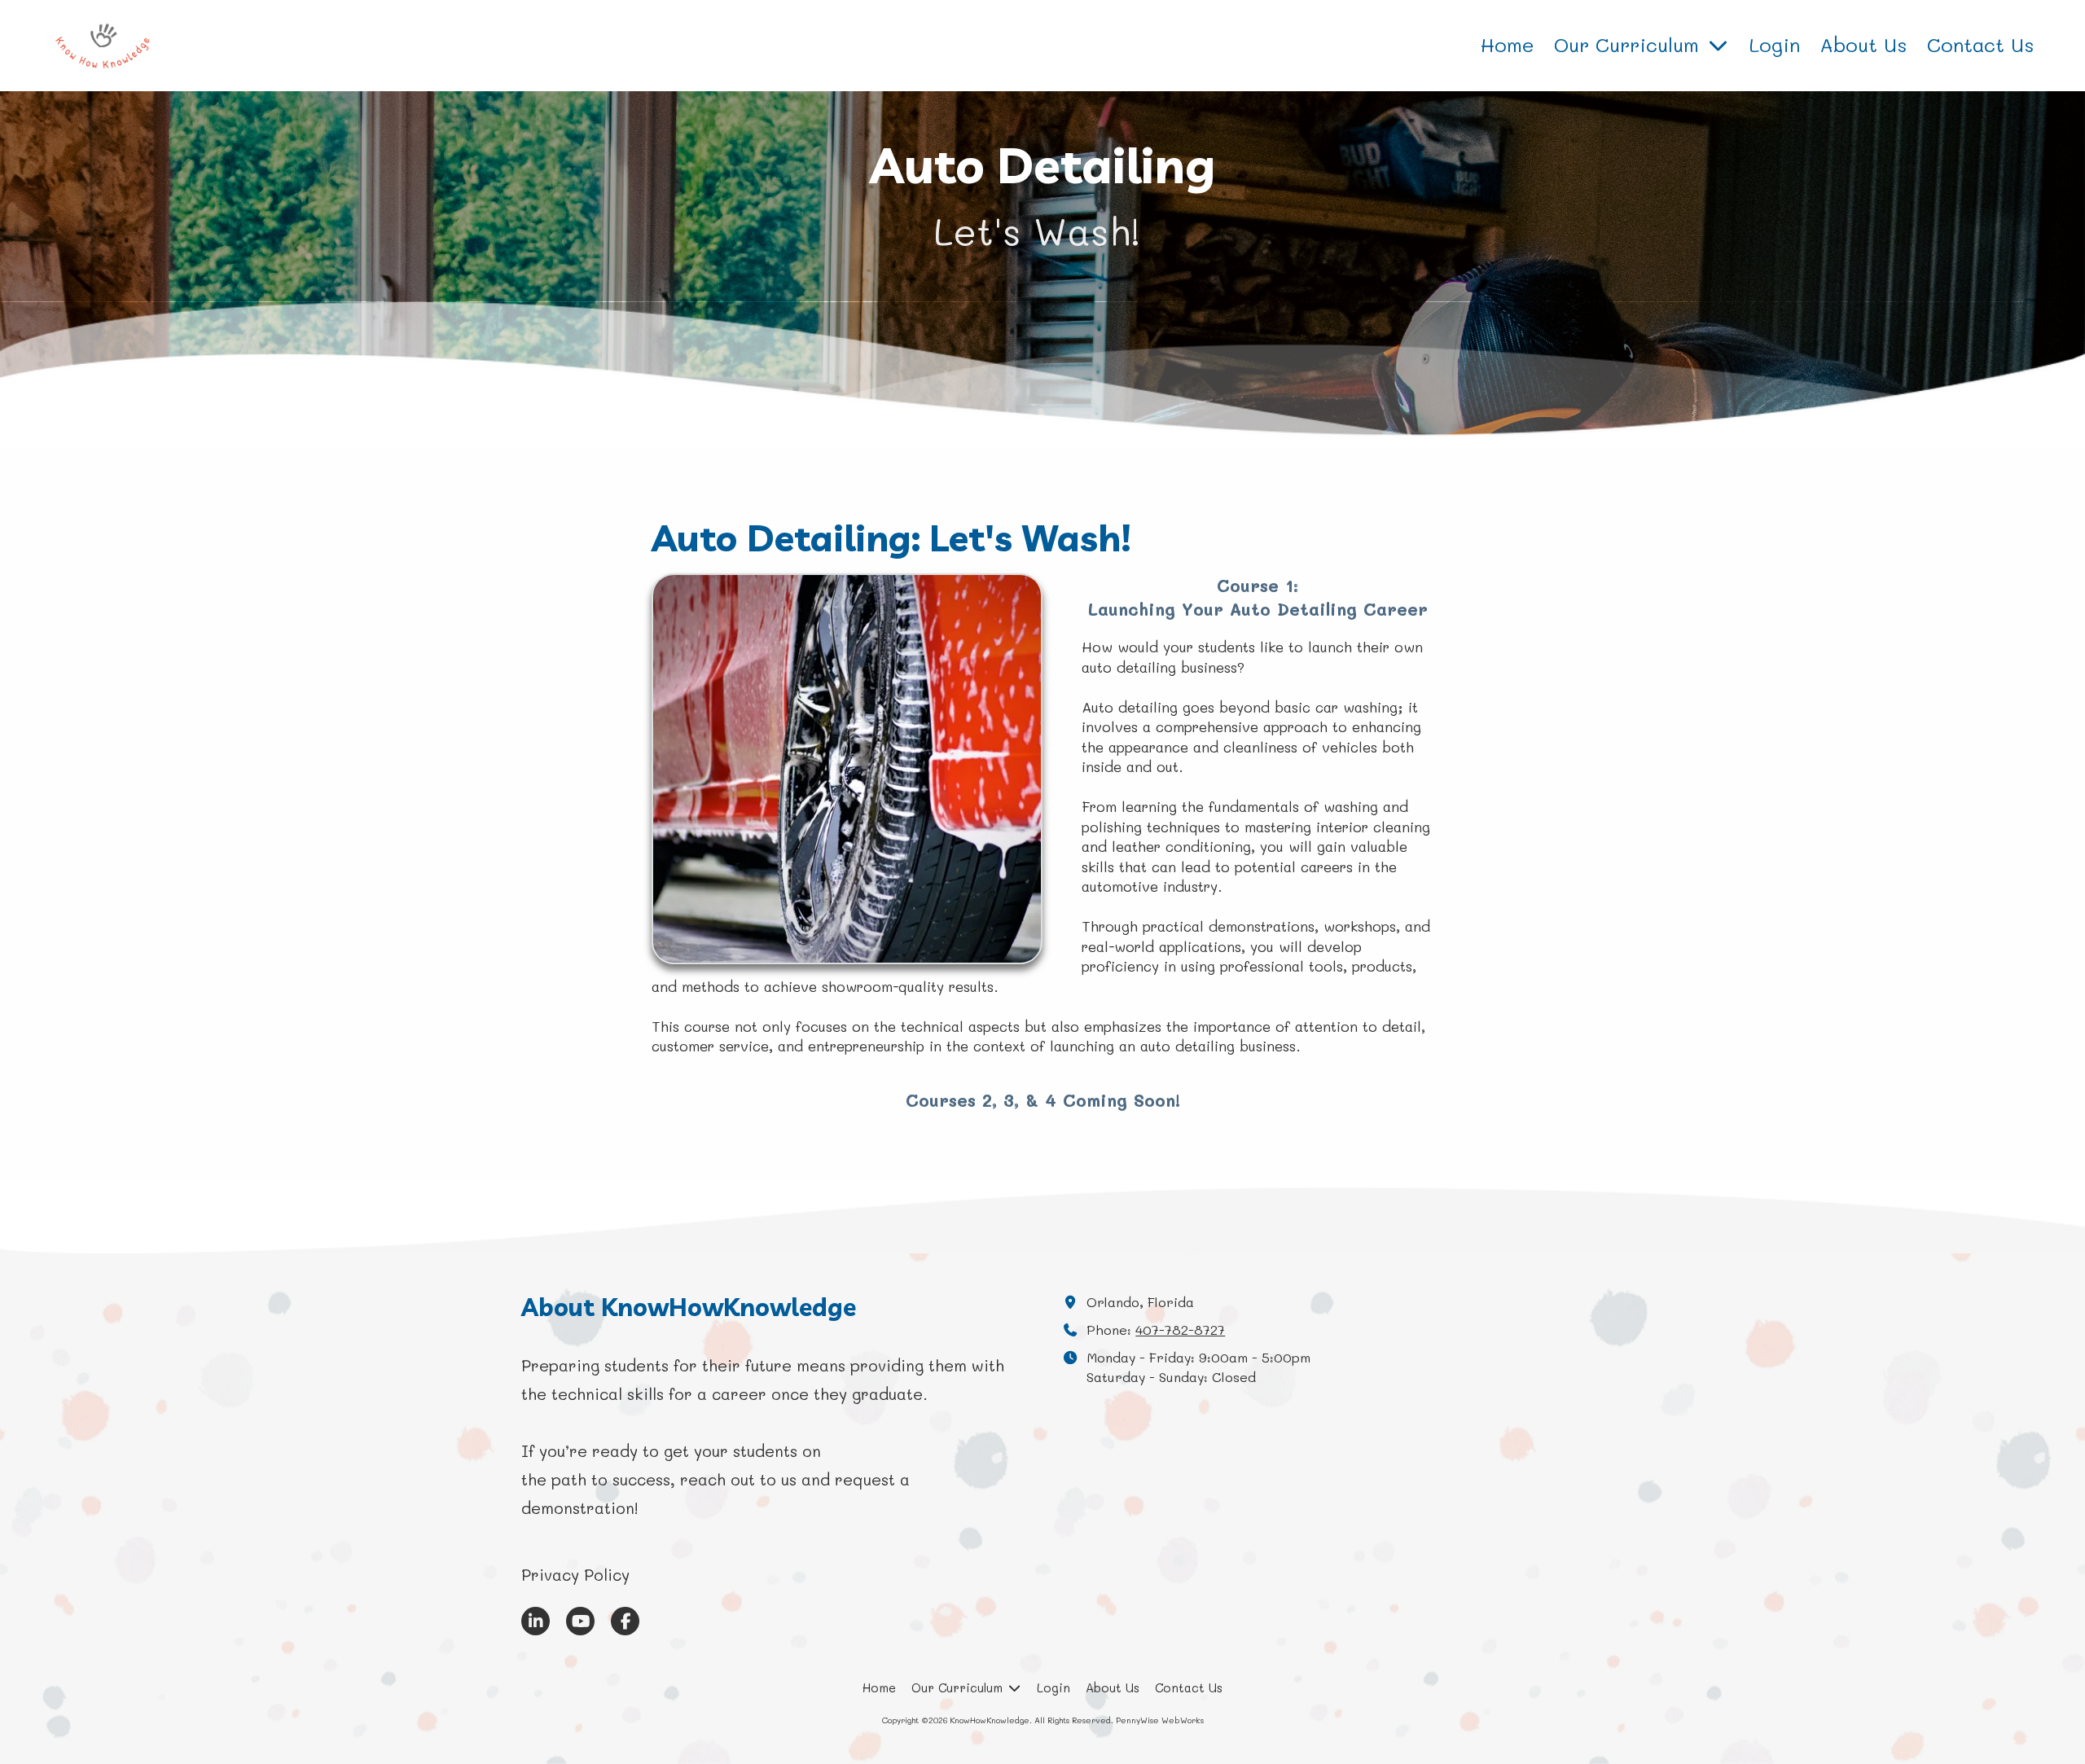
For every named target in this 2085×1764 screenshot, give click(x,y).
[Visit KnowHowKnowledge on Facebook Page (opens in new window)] (625, 1621)
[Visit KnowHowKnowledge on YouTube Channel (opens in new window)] (580, 1621)
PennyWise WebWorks (1160, 1720)
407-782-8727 (1180, 1330)
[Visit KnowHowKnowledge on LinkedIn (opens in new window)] (536, 1621)
